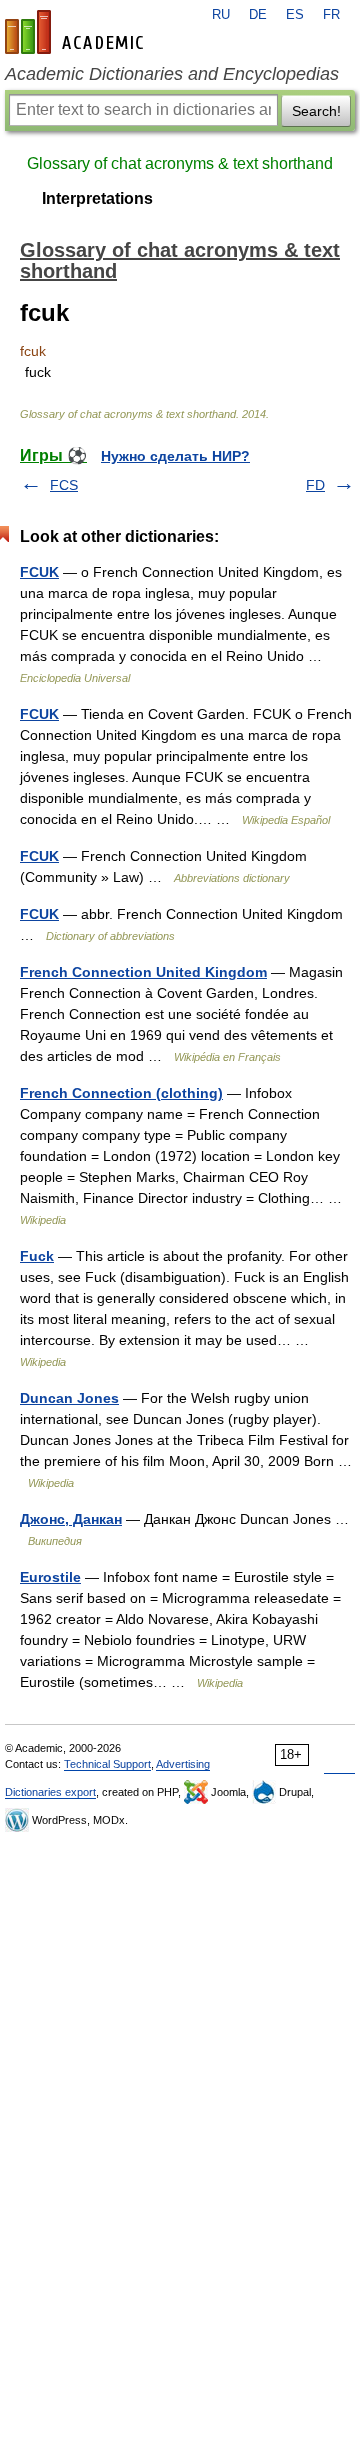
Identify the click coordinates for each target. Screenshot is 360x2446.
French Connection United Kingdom (143, 972)
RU (221, 15)
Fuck (37, 1256)
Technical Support (107, 1764)
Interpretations (97, 198)
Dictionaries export (50, 1792)
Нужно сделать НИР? (175, 456)
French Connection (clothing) (121, 1093)
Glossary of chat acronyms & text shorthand (180, 163)
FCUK (39, 572)
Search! (316, 111)
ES (295, 15)
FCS (64, 485)
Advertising (183, 1764)
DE (258, 15)
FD (315, 485)
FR (331, 15)
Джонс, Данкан (71, 1519)
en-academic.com (77, 32)
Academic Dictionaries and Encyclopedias (172, 74)
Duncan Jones (69, 1398)
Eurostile (50, 1577)
